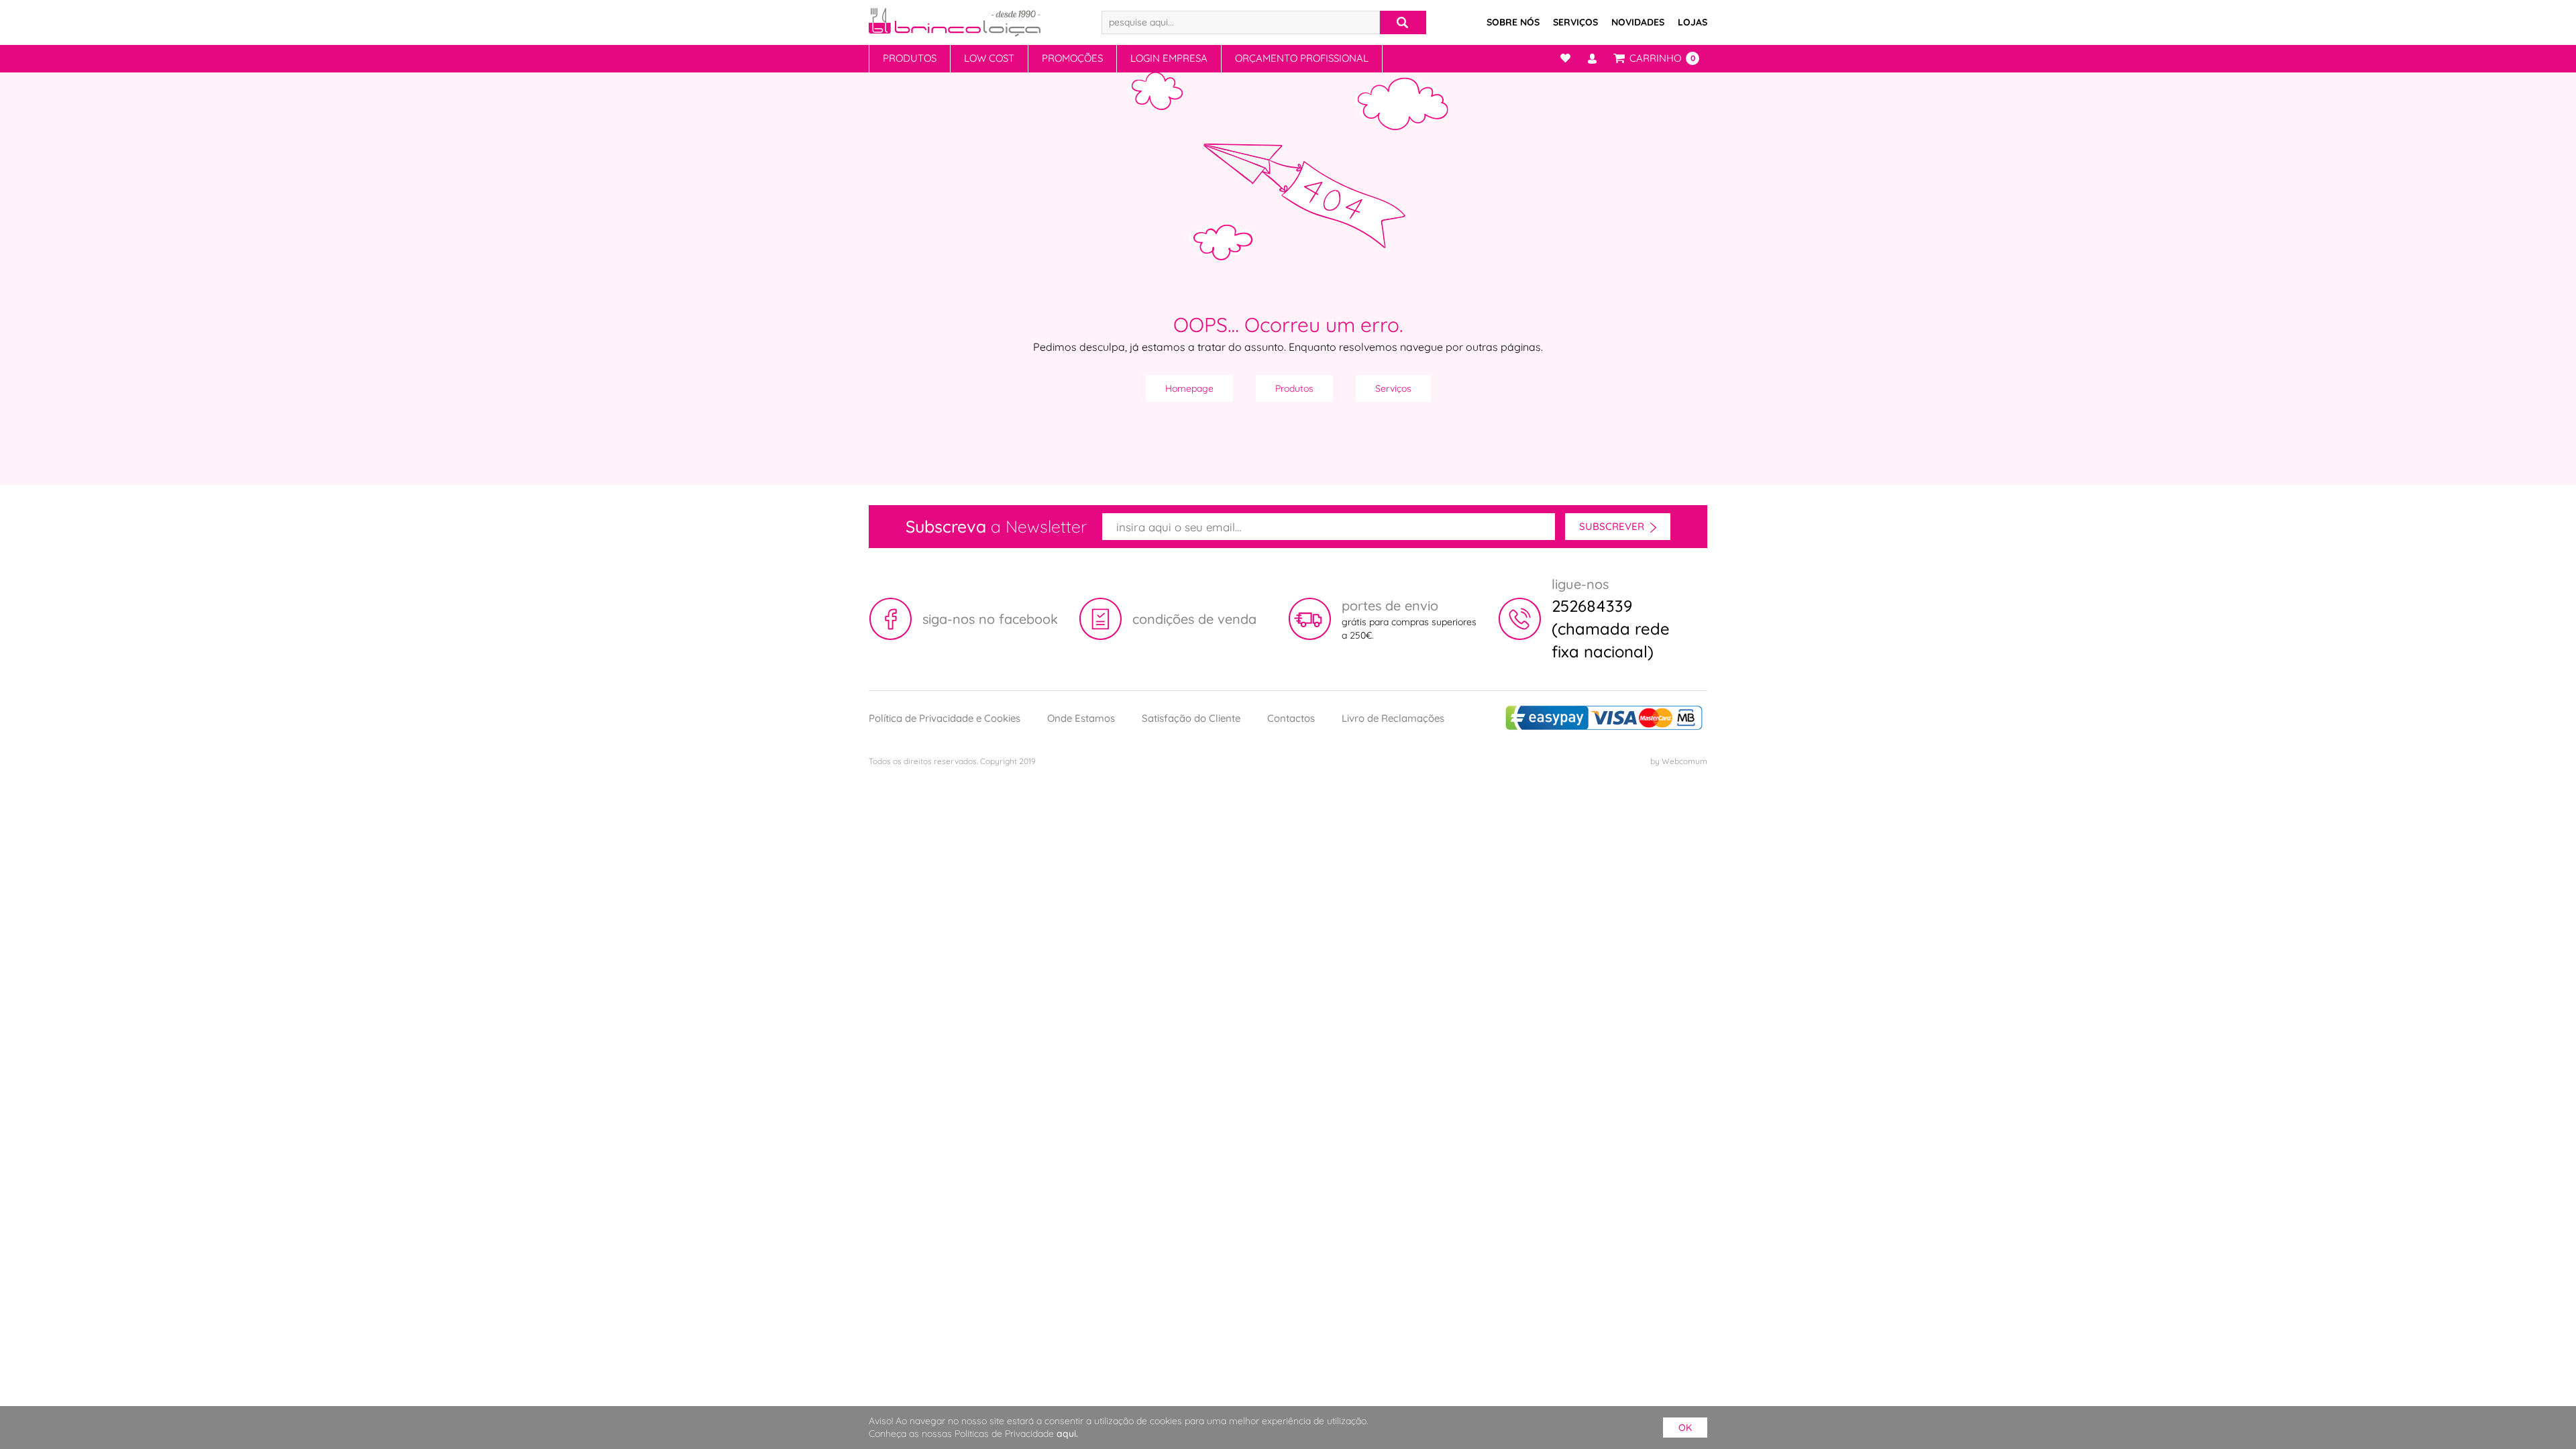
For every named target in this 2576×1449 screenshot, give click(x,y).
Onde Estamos (1081, 718)
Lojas (1693, 22)
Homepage (1189, 388)
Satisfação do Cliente (1191, 718)
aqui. (1067, 1434)
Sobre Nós (1513, 22)
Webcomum (1684, 761)
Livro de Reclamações (1393, 718)
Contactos (1291, 718)
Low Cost (989, 58)
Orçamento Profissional (1302, 58)
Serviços (1575, 22)
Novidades (1638, 22)
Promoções (1072, 58)
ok (1685, 1428)
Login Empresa (1169, 58)
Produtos (910, 58)
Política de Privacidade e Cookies (945, 718)
